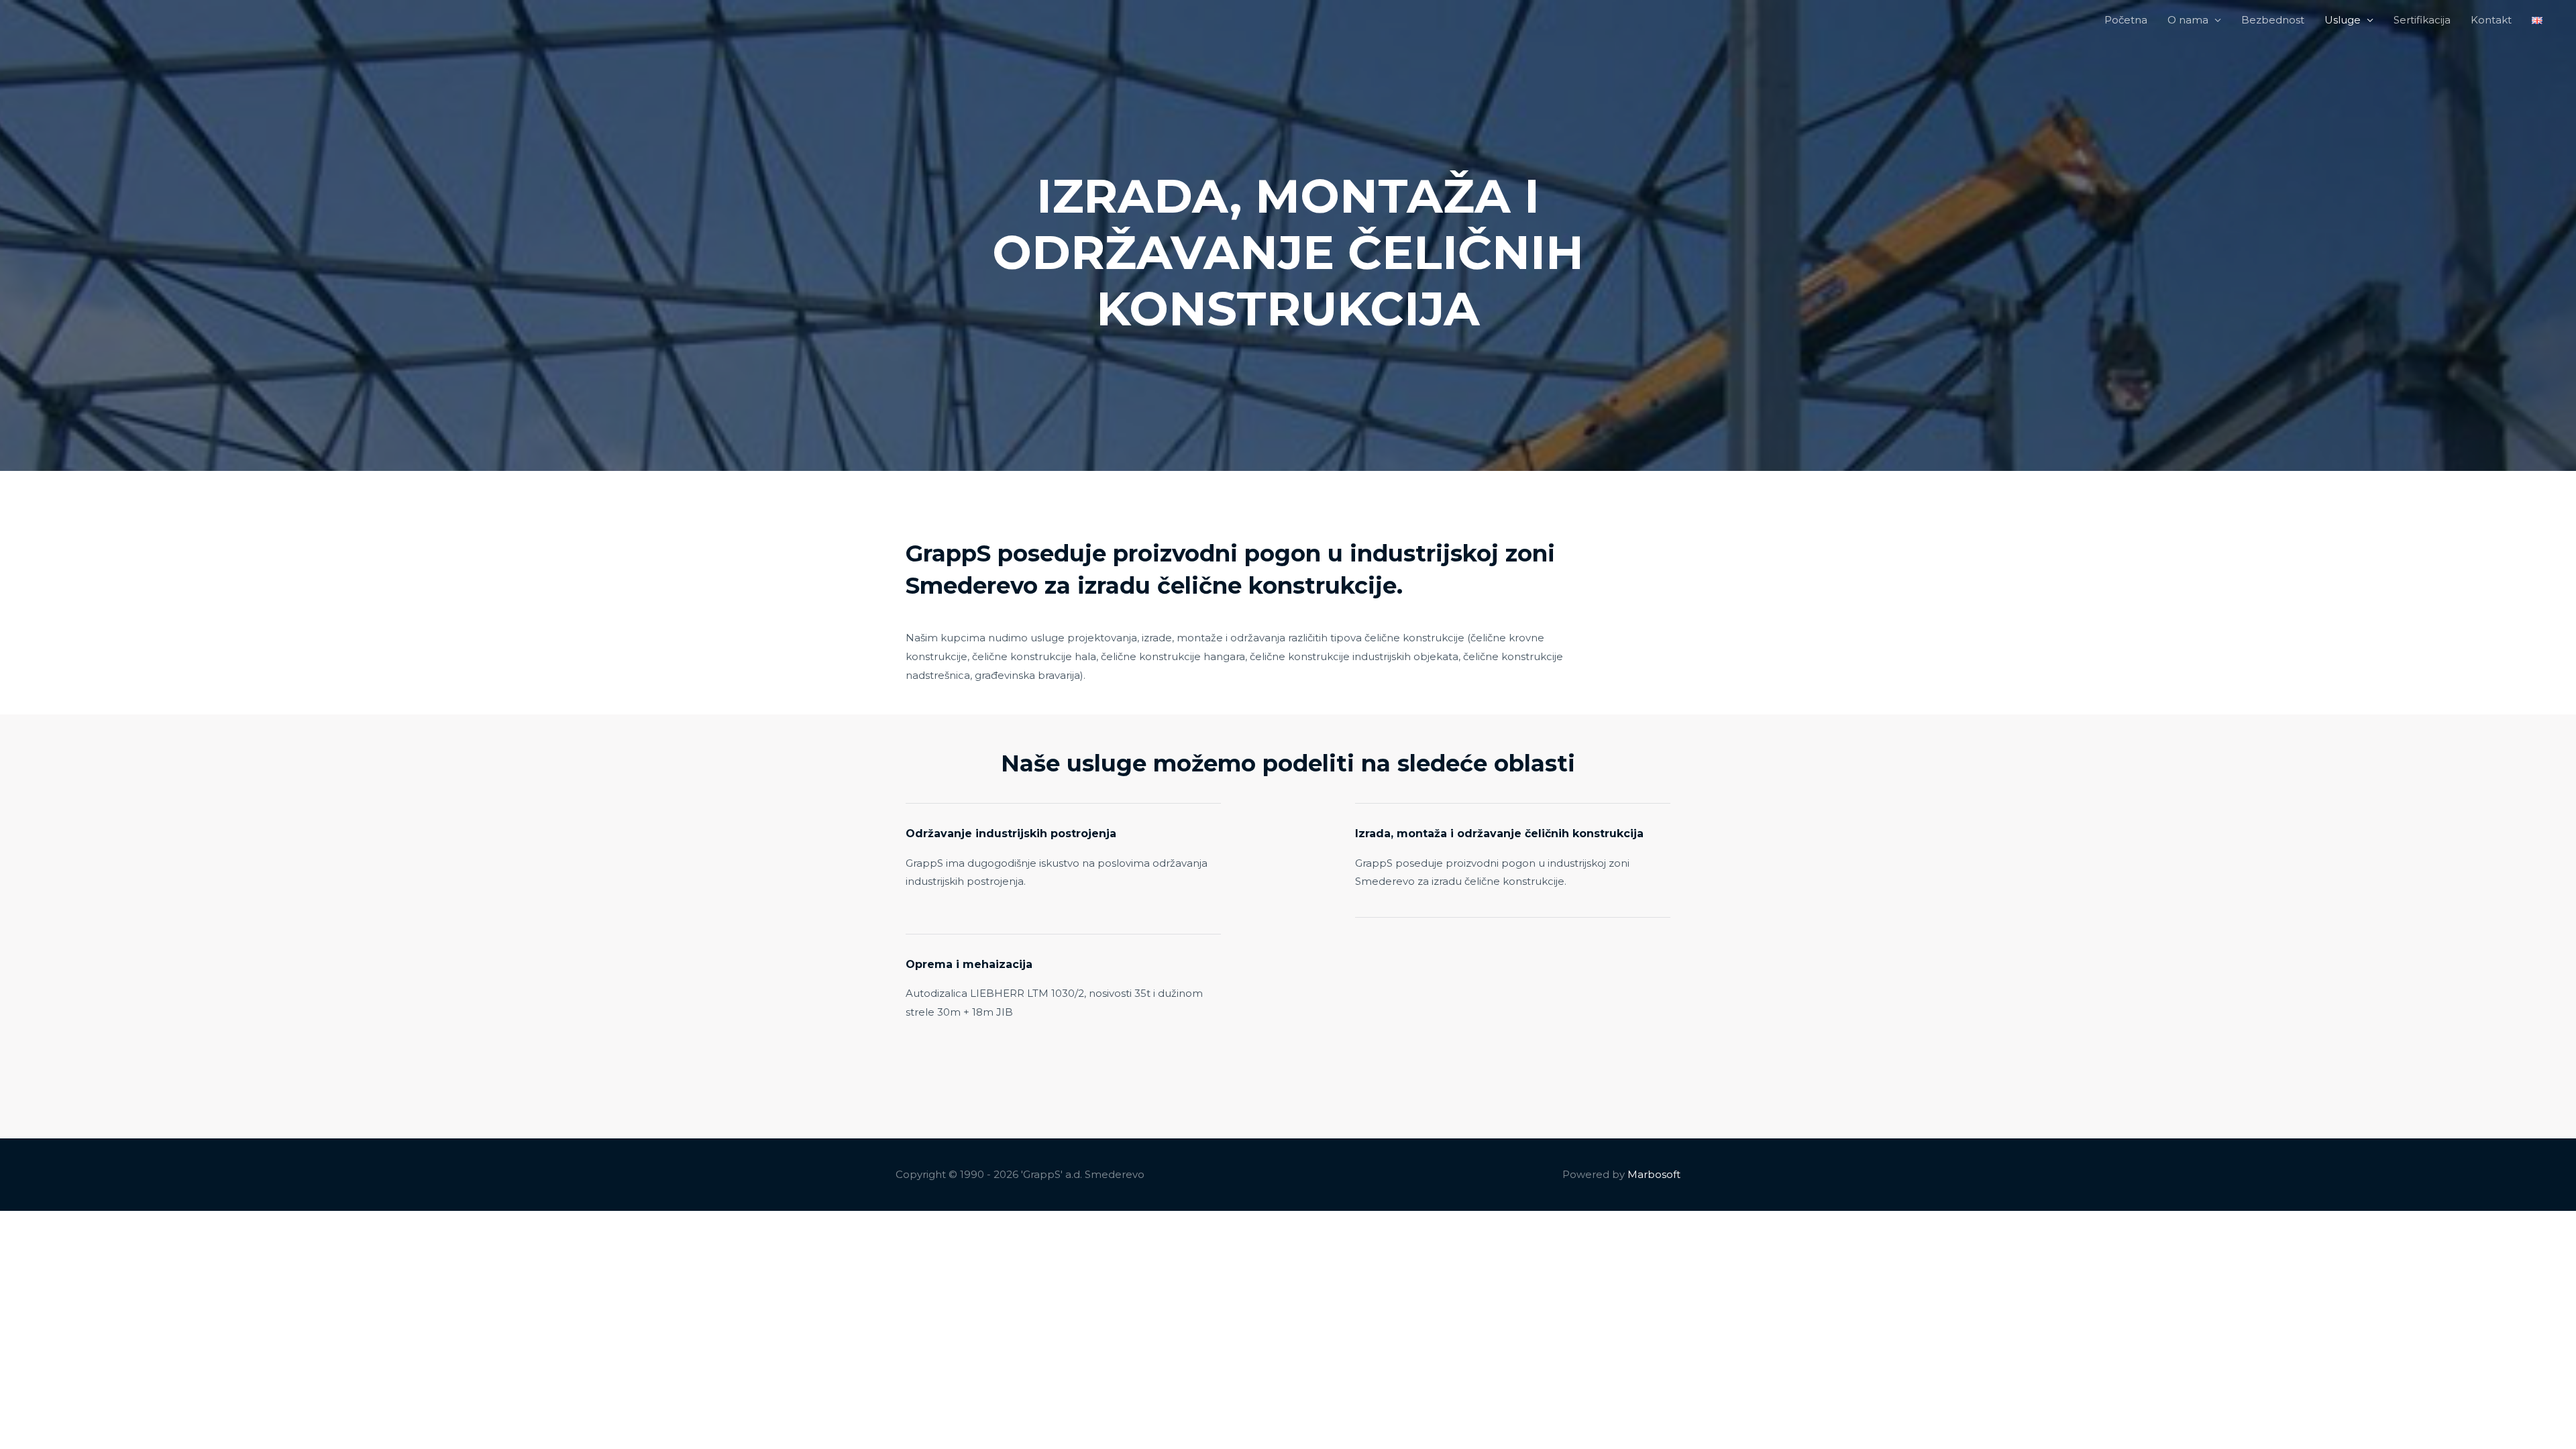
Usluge (2343, 20)
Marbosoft (1654, 1174)
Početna (2126, 20)
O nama (2188, 20)
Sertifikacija (2422, 20)
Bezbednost (2273, 20)
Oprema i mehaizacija (969, 964)
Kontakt (2491, 20)
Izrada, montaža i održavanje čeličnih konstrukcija (1499, 834)
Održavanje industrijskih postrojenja (1011, 834)
